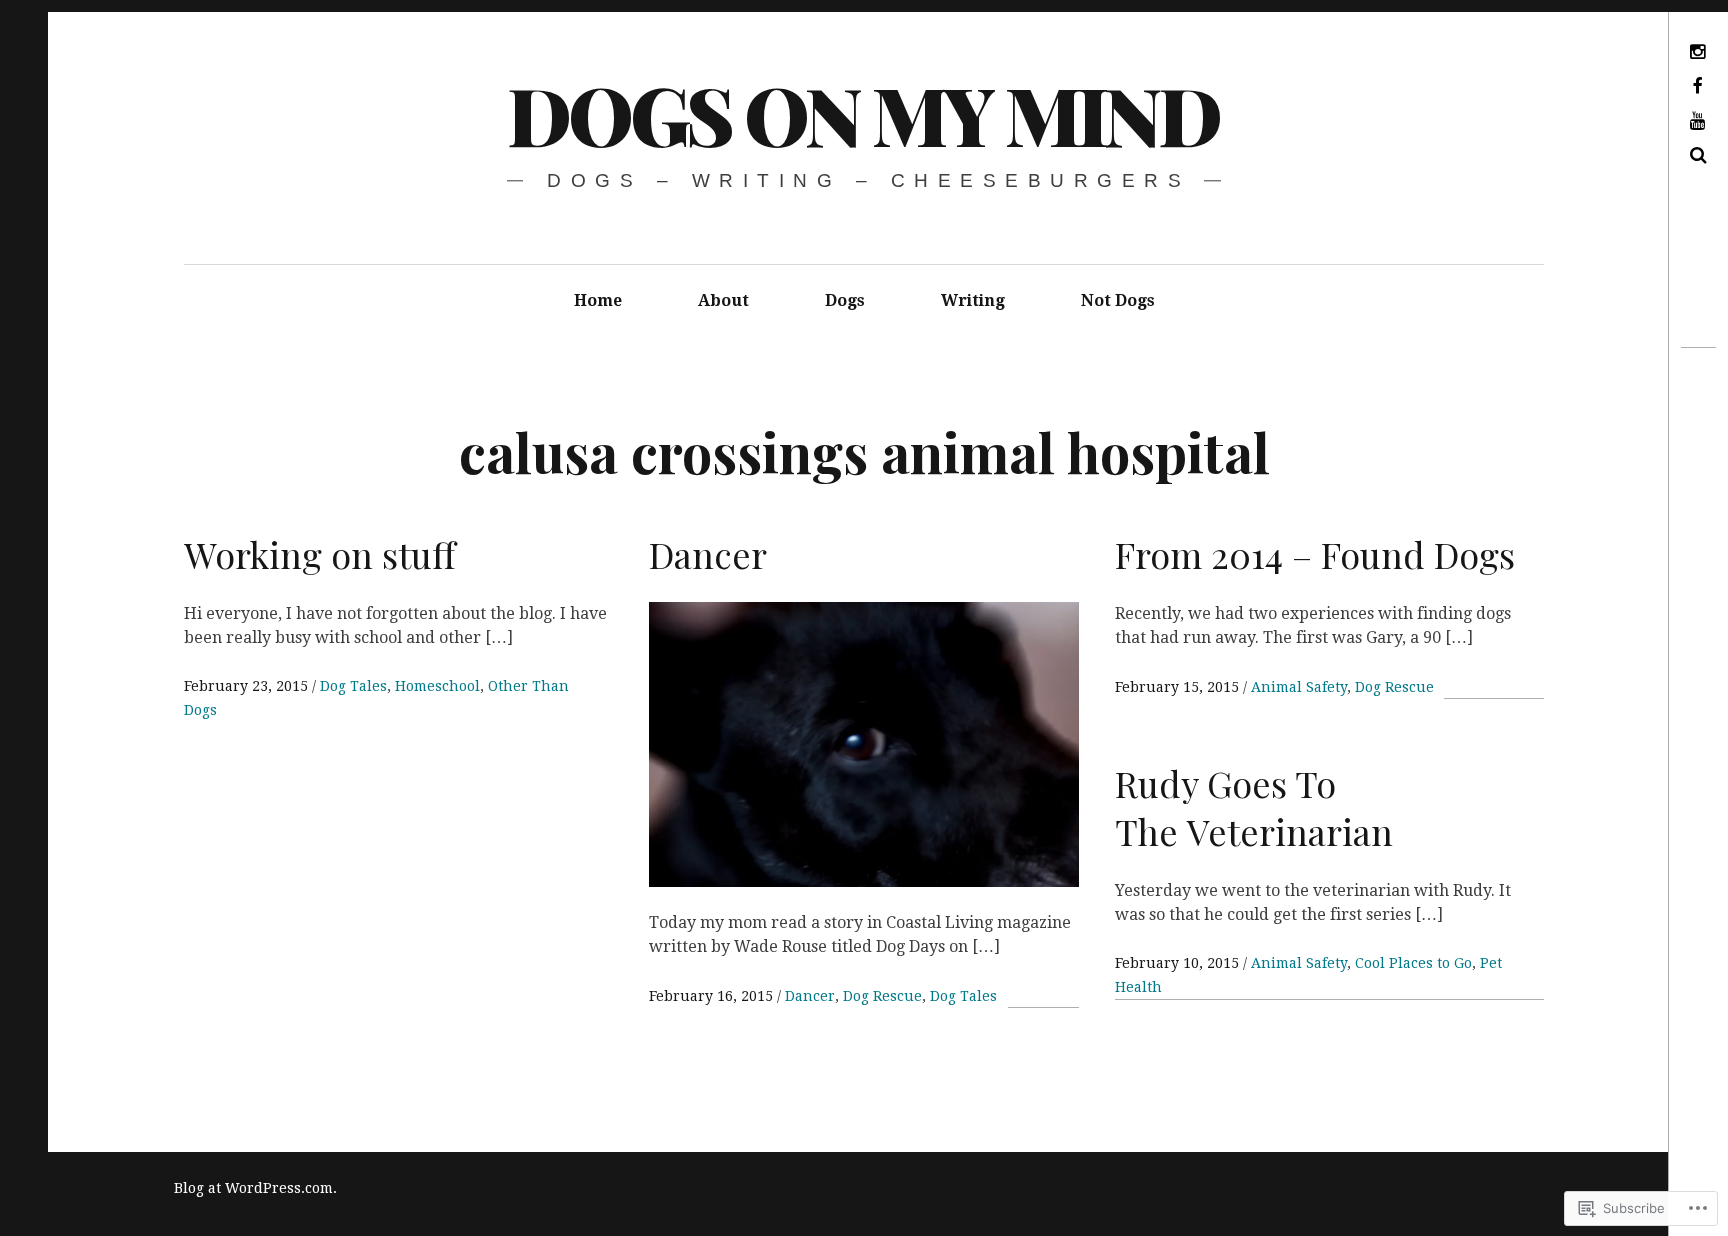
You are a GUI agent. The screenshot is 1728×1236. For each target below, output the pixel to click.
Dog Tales (353, 686)
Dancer (810, 996)
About (723, 300)
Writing (973, 300)
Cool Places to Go (1413, 963)
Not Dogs (1118, 300)
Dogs (845, 300)
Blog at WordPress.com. (255, 1188)
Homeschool (437, 686)
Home (598, 300)
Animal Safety (1299, 687)
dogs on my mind (862, 113)
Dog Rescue (882, 996)
